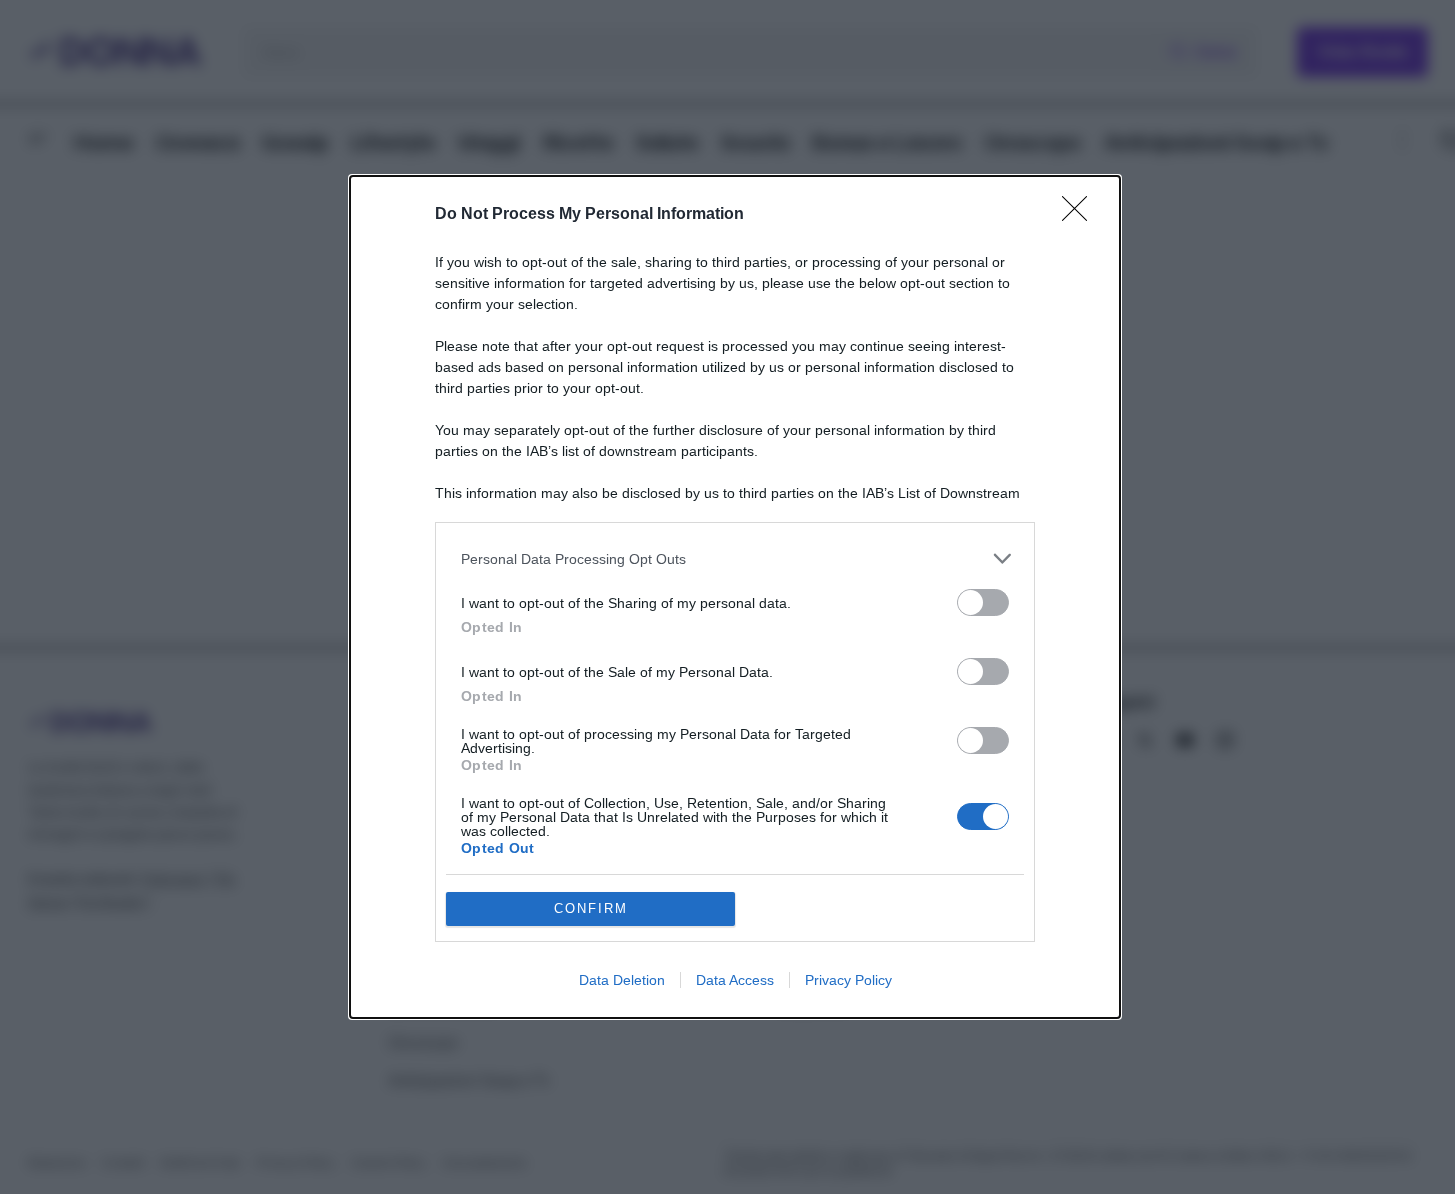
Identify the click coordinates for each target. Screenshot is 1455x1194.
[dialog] (735, 596)
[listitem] (735, 558)
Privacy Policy (848, 980)
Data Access (735, 980)
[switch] (983, 602)
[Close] (1081, 215)
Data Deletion (622, 980)
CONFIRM (591, 908)
